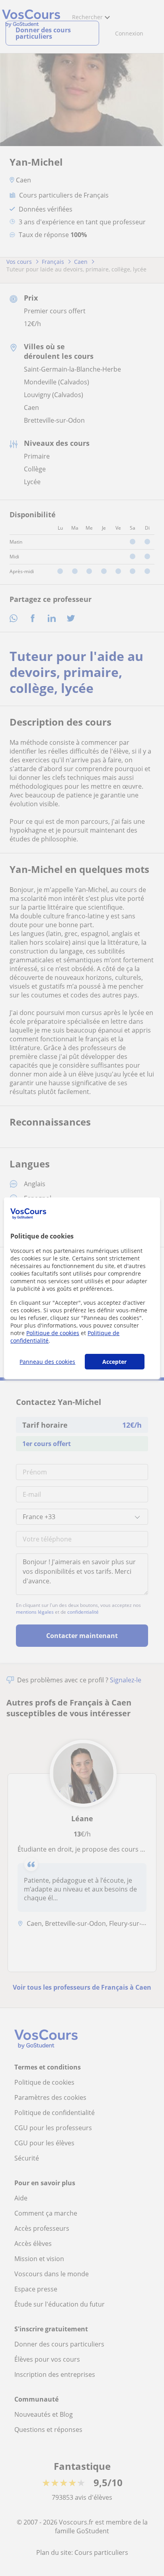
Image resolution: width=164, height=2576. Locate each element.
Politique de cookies (53, 1333)
